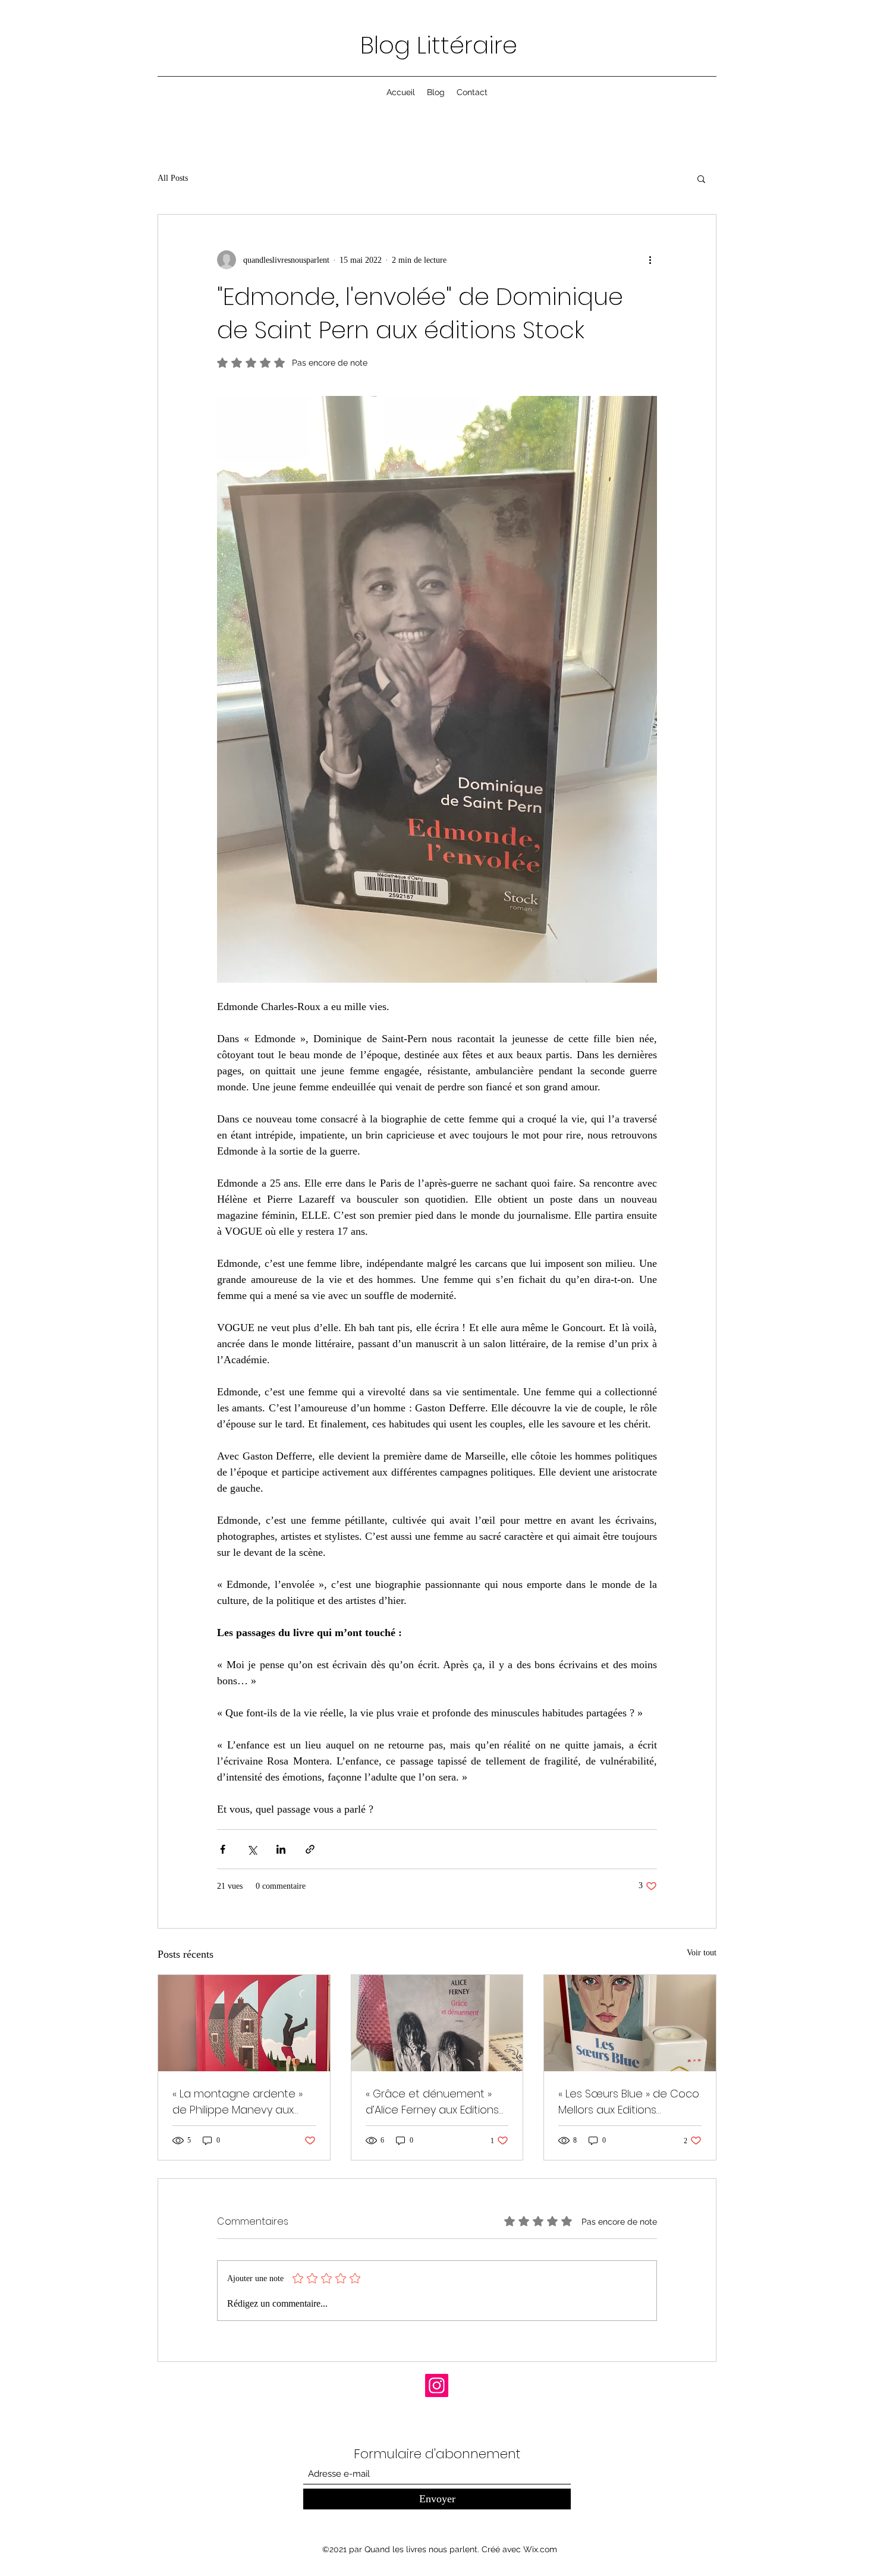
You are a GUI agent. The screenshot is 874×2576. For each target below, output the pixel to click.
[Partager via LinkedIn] (281, 1849)
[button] (701, 178)
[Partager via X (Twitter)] (252, 1849)
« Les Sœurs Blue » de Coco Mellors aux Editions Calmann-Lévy (629, 2102)
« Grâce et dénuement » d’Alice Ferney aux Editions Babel (432, 2102)
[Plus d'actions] (650, 260)
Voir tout (702, 1953)
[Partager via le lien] (310, 1849)
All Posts (173, 178)
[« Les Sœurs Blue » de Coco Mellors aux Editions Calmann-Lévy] (630, 2023)
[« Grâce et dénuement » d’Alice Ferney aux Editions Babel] (437, 2023)
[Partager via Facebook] (223, 1849)
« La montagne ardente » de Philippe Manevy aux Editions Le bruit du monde (241, 2102)
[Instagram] (437, 2385)
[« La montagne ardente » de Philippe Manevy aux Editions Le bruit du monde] (244, 2023)
